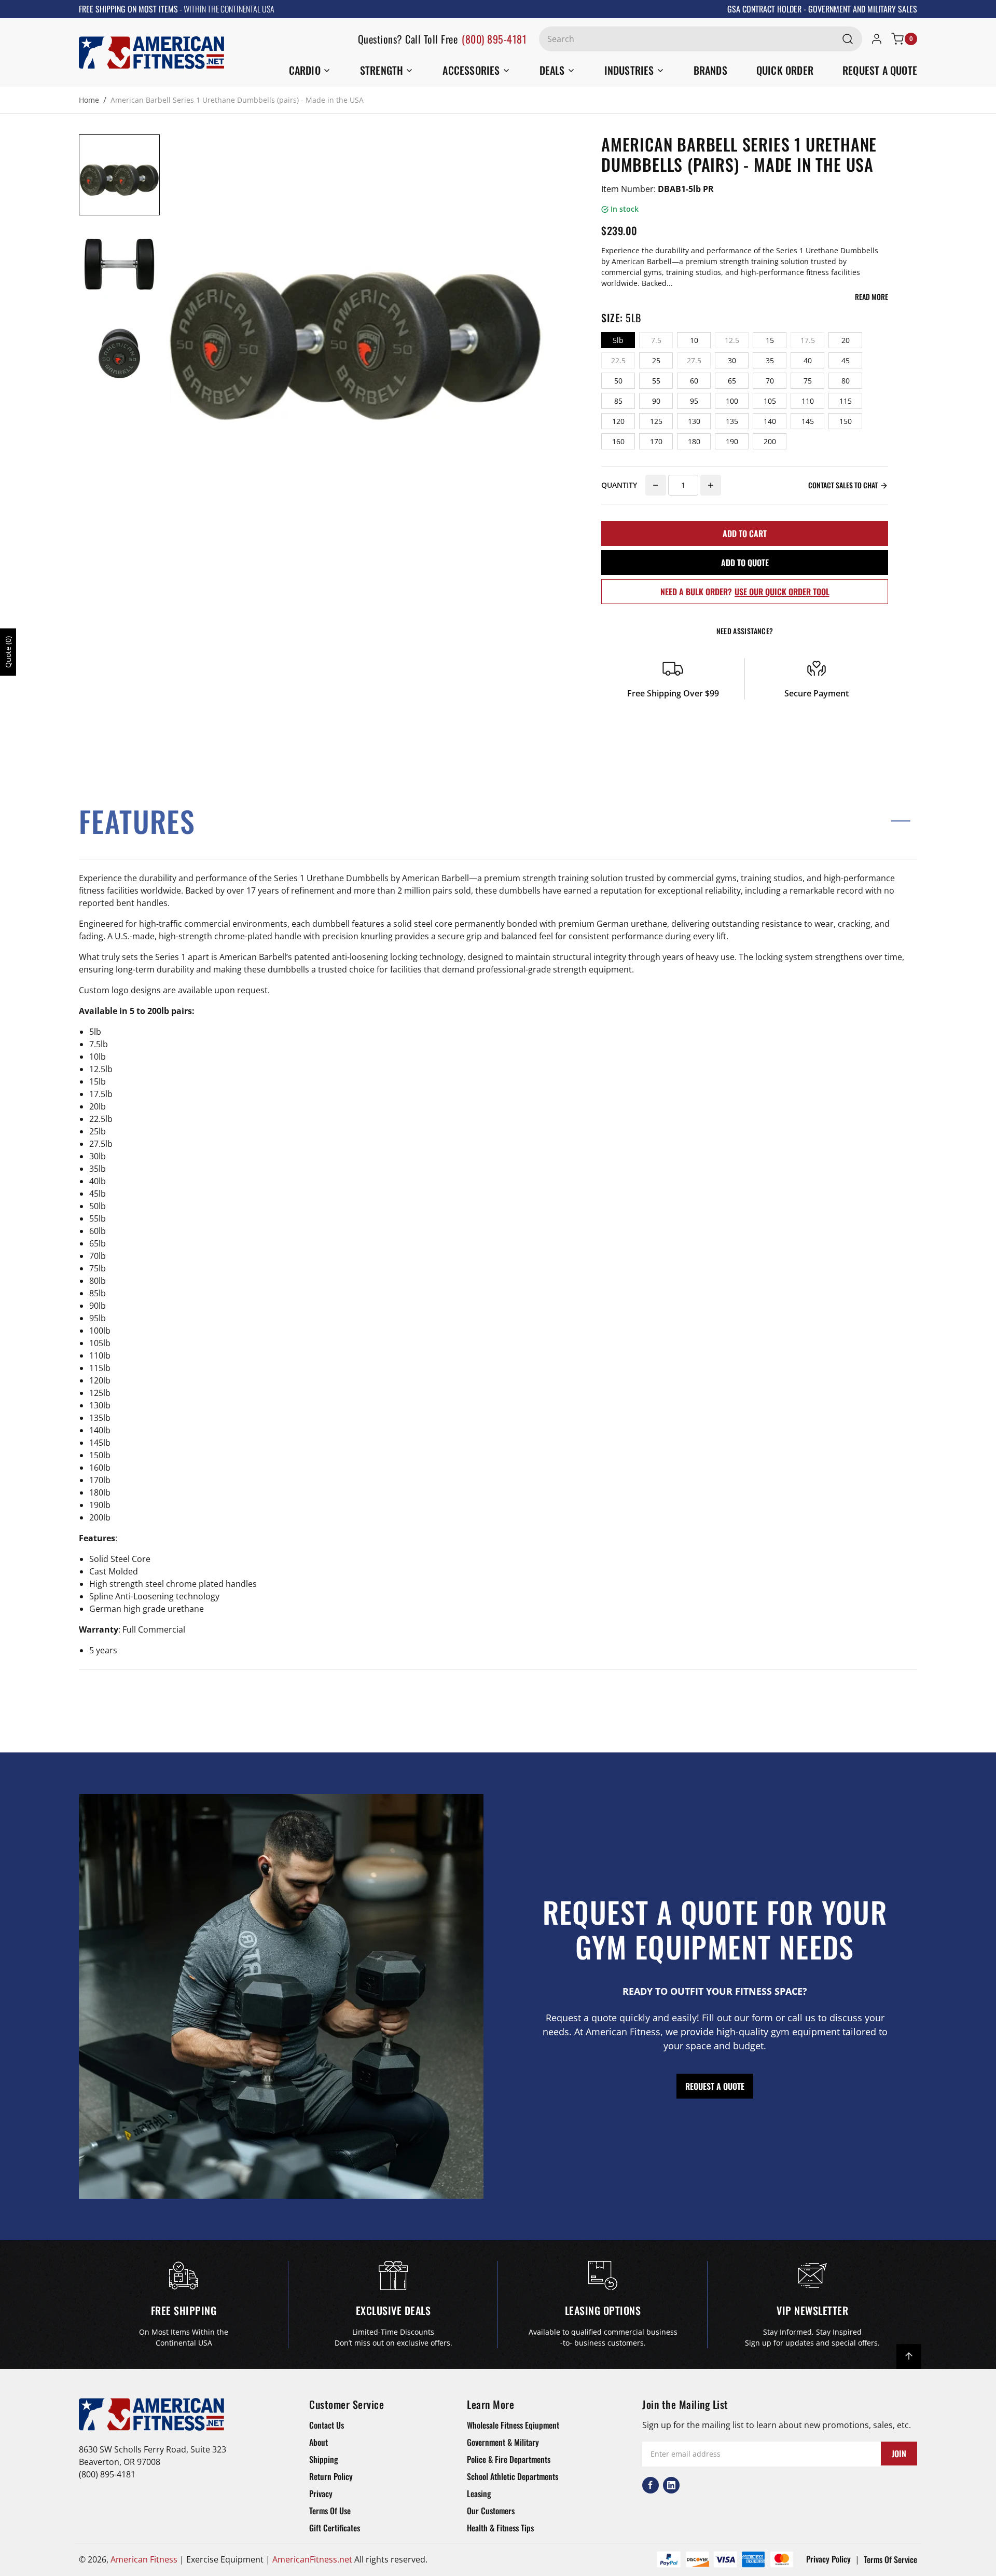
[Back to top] (909, 2356)
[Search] (848, 39)
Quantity (619, 485)
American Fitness (144, 2559)
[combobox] (701, 39)
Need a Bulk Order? (745, 592)
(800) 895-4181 (494, 39)
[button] (498, 821)
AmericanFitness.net (312, 2559)
